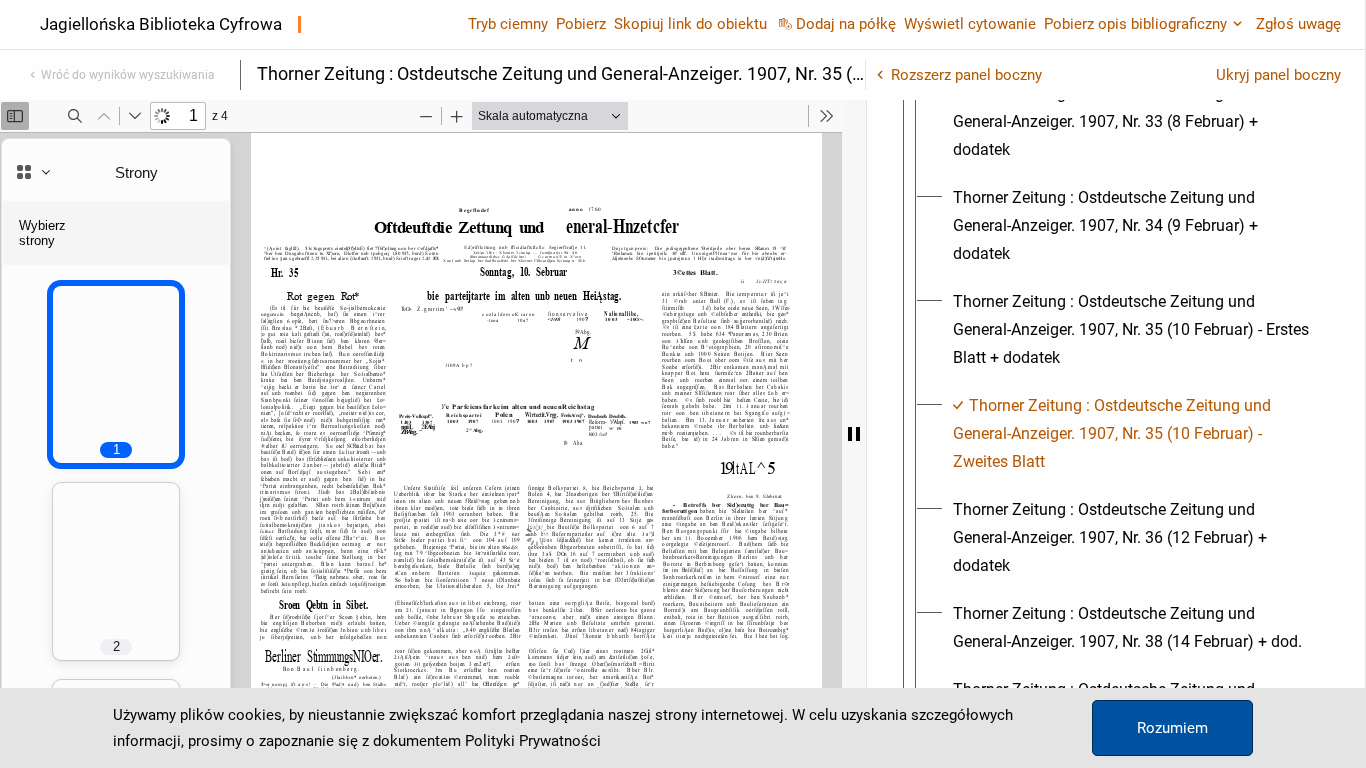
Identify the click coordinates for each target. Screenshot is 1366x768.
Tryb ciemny (508, 24)
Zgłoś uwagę (1298, 24)
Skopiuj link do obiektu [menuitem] (690, 24)
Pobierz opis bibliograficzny (1135, 24)
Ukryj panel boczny (1278, 75)
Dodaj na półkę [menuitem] (846, 24)
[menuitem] (1134, 122)
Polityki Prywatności (533, 741)
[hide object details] (854, 434)
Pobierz (581, 24)
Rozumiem (1172, 728)
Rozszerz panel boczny (966, 75)
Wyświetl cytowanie (970, 24)
